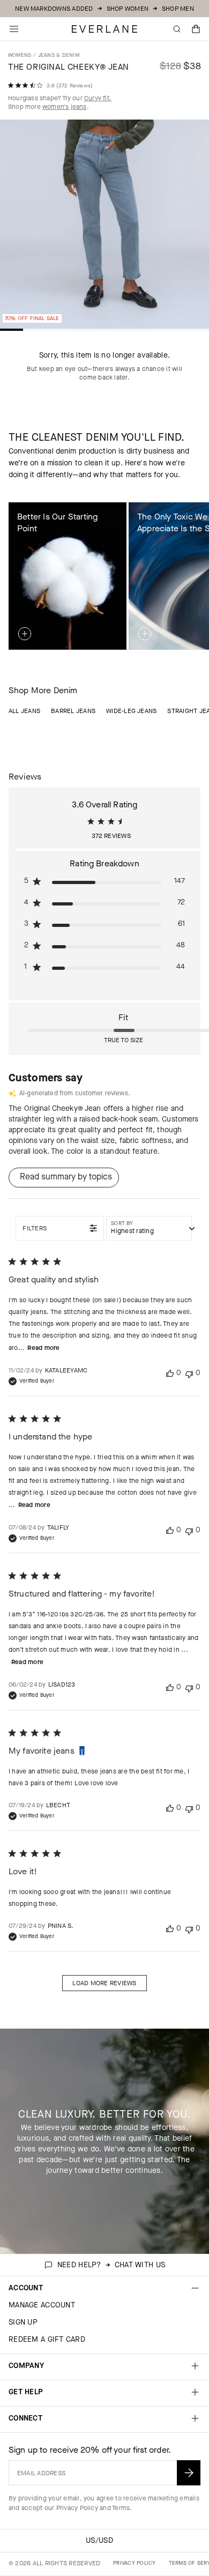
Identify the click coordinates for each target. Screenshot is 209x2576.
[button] (196, 29)
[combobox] (149, 1228)
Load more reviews (104, 1983)
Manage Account (42, 2305)
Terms (121, 2508)
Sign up (23, 2322)
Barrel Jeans (73, 711)
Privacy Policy (77, 2508)
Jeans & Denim (59, 55)
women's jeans (65, 107)
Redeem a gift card (47, 2339)
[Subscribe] (189, 2473)
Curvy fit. (98, 98)
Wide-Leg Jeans (131, 711)
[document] (104, 227)
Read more (43, 1348)
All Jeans (24, 711)
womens (20, 55)
